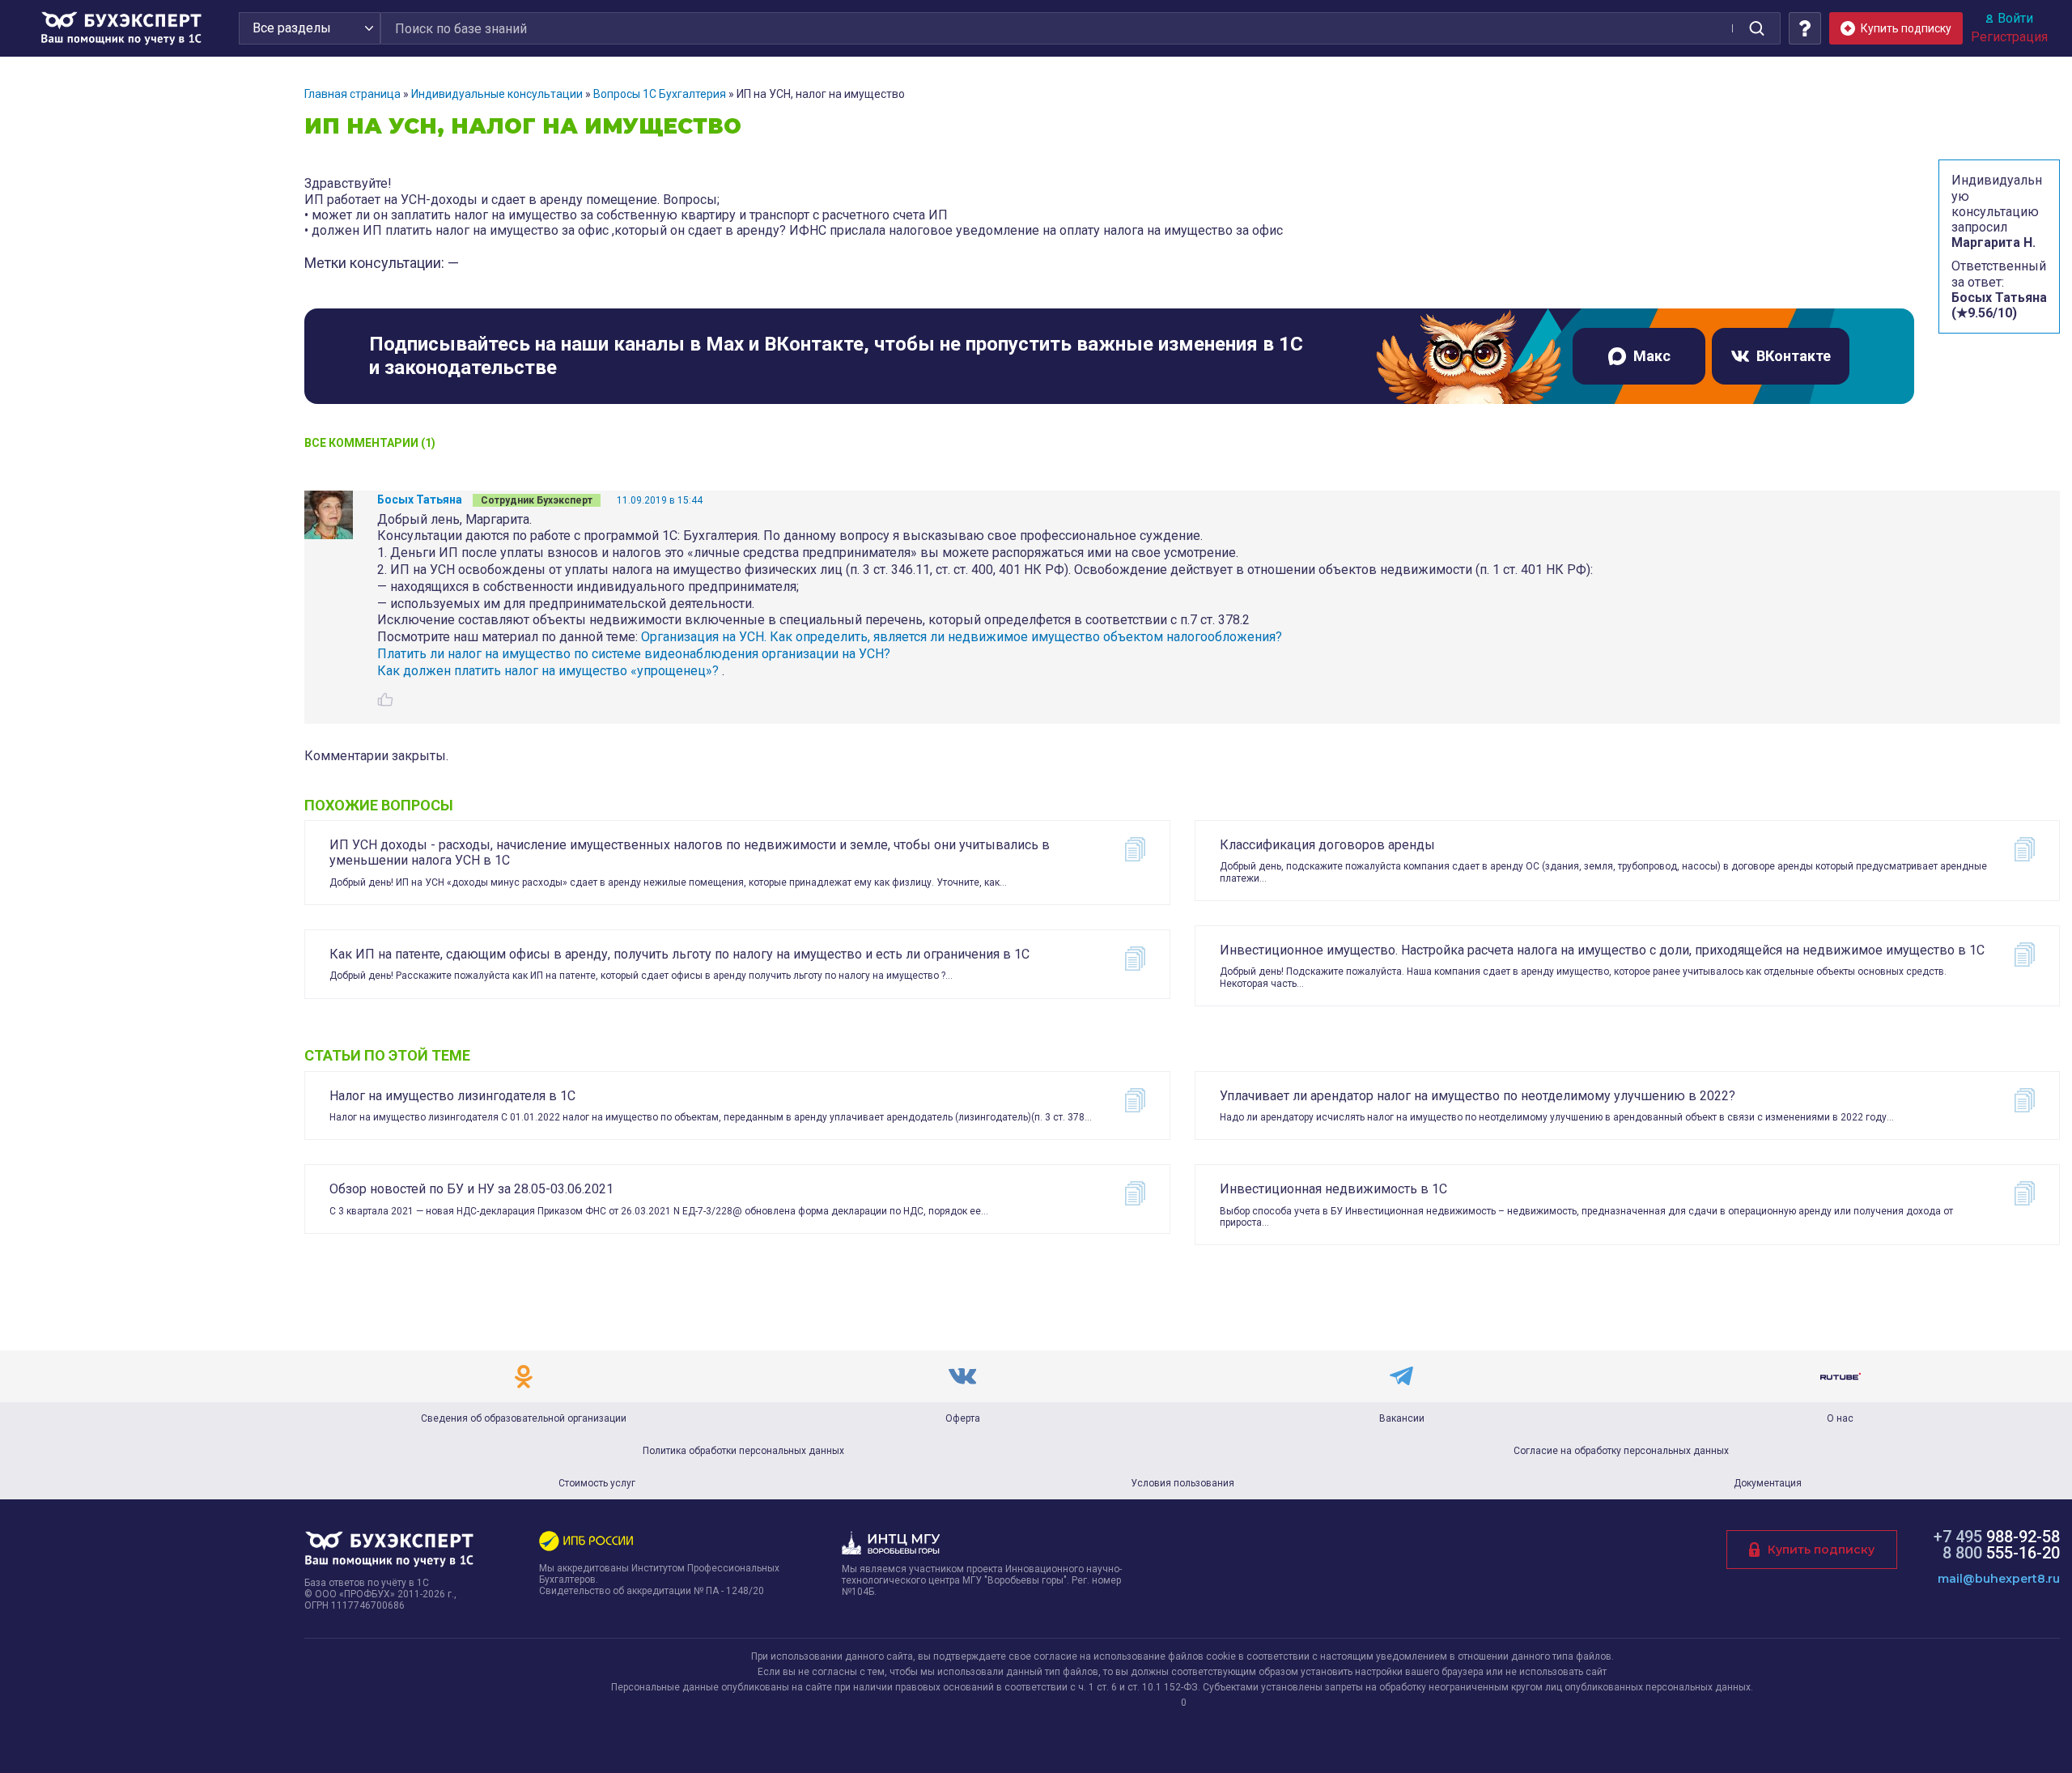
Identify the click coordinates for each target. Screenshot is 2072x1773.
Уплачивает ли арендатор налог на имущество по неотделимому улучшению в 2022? (1478, 1096)
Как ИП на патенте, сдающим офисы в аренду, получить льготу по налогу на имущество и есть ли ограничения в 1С (679, 954)
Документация (1768, 1483)
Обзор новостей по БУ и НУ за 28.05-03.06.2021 (471, 1189)
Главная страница (352, 94)
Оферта (963, 1418)
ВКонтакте (1794, 356)
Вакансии (1402, 1418)
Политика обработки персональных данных (743, 1451)
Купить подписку (1821, 1550)
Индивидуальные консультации (497, 94)
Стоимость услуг (597, 1483)
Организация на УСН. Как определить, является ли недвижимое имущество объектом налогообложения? (962, 637)
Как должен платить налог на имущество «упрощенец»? (548, 671)
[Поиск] (1756, 28)
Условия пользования (1182, 1483)
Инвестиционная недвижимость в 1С (1333, 1189)
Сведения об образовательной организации (524, 1418)
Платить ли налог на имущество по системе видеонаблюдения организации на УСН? (634, 654)
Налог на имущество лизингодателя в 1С (452, 1096)
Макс (1652, 356)
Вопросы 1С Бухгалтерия (660, 94)
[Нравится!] (385, 699)
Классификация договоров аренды (1327, 845)
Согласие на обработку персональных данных (1621, 1451)
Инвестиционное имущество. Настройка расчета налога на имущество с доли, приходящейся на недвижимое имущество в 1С (1602, 950)
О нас (1840, 1418)
